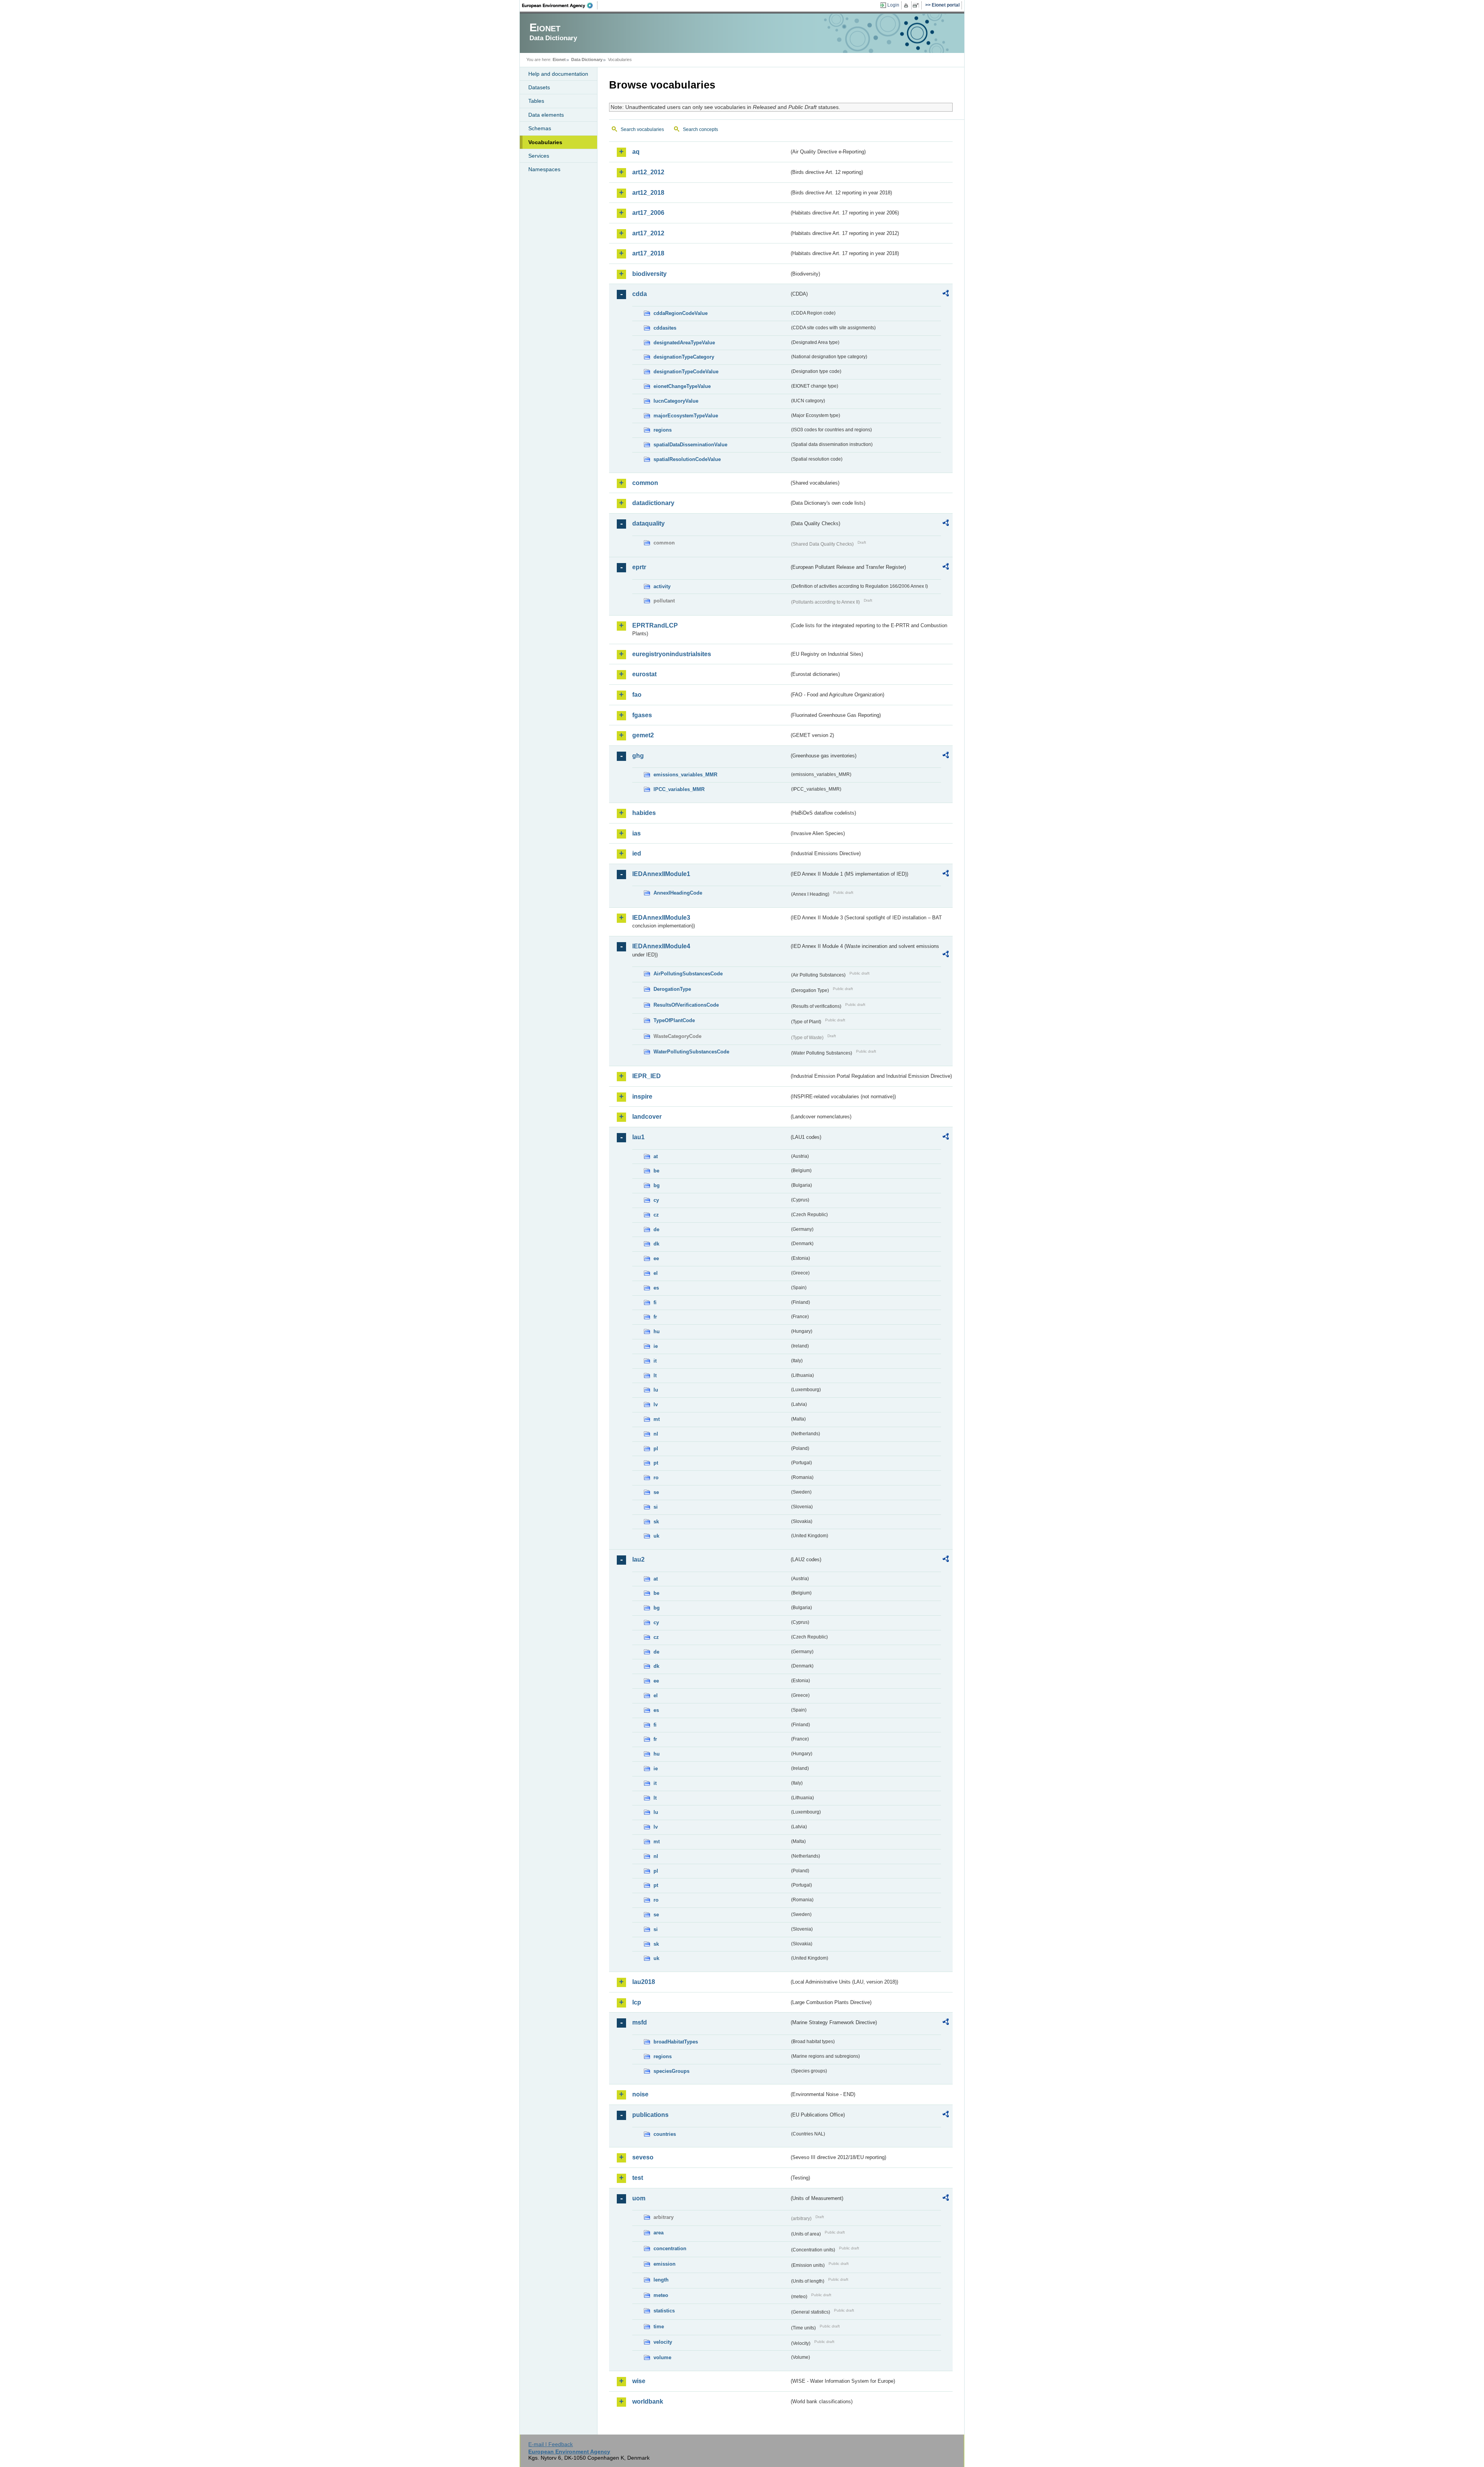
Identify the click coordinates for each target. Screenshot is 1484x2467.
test (638, 2178)
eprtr (639, 567)
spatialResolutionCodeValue (687, 459)
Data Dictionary (587, 60)
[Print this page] (907, 5)
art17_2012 (648, 233)
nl (656, 1434)
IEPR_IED (647, 1076)
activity (662, 586)
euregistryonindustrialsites (672, 654)
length (661, 2280)
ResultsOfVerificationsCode (686, 1005)
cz (656, 1215)
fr (655, 1317)
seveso (643, 2157)
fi (655, 1302)
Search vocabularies (642, 129)
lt (655, 1376)
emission (665, 2264)
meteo (661, 2295)
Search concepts (700, 129)
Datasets (539, 87)
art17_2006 (648, 213)
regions (663, 430)
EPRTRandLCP (655, 625)
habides (644, 813)
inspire (642, 1097)
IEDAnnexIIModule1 (661, 874)
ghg (638, 756)
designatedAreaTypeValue (684, 343)
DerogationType (672, 989)
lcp (637, 2002)
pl (656, 1449)
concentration (670, 2248)
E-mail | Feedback (551, 2444)
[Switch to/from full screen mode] (917, 5)
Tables (536, 101)
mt (657, 1419)
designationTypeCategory (684, 357)
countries (665, 2134)
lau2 (638, 1559)
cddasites (665, 328)
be (656, 1171)
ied (637, 853)
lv (656, 1404)
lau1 (638, 1137)
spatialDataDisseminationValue (690, 445)
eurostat (644, 674)
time (659, 2327)
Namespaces (544, 169)
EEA (560, 5)
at (656, 1156)
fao (637, 695)
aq (636, 152)
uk (656, 1536)
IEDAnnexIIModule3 (661, 918)
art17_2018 (648, 253)
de (656, 1229)
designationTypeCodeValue (686, 372)
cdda (640, 294)
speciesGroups (671, 2071)
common (645, 483)
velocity (663, 2342)
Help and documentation (558, 74)
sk (656, 1522)
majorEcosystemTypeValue (686, 416)
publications (650, 2115)
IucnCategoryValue (676, 401)
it (655, 1361)
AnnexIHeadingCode (678, 893)
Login (893, 5)
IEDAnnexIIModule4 (661, 946)
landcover (647, 1117)
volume (662, 2357)
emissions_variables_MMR (685, 775)
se (656, 1492)
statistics (664, 2311)
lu (656, 1390)
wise (639, 2381)
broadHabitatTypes (676, 2042)
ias (636, 833)
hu (657, 1331)
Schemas (540, 128)
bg (657, 1185)
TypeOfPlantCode (674, 1020)
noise (640, 2094)
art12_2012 (648, 172)
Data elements (546, 115)
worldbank (648, 2401)
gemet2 (643, 735)
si (656, 1507)
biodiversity (649, 274)
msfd (640, 2022)
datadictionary (653, 503)
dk (656, 1244)
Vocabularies (545, 142)
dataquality (648, 523)
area (659, 2233)
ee (656, 1258)
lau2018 (644, 1982)
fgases (642, 715)
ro (656, 1478)
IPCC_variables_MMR (679, 789)
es (656, 1288)
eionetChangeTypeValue (682, 386)
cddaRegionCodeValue (681, 313)
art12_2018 (648, 193)
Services (539, 156)
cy (656, 1200)
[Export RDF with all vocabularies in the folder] (946, 294)
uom (639, 2198)
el (656, 1273)
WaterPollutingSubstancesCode (691, 1052)
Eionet (559, 60)
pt (656, 1463)
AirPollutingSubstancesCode (688, 974)
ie (656, 1346)
